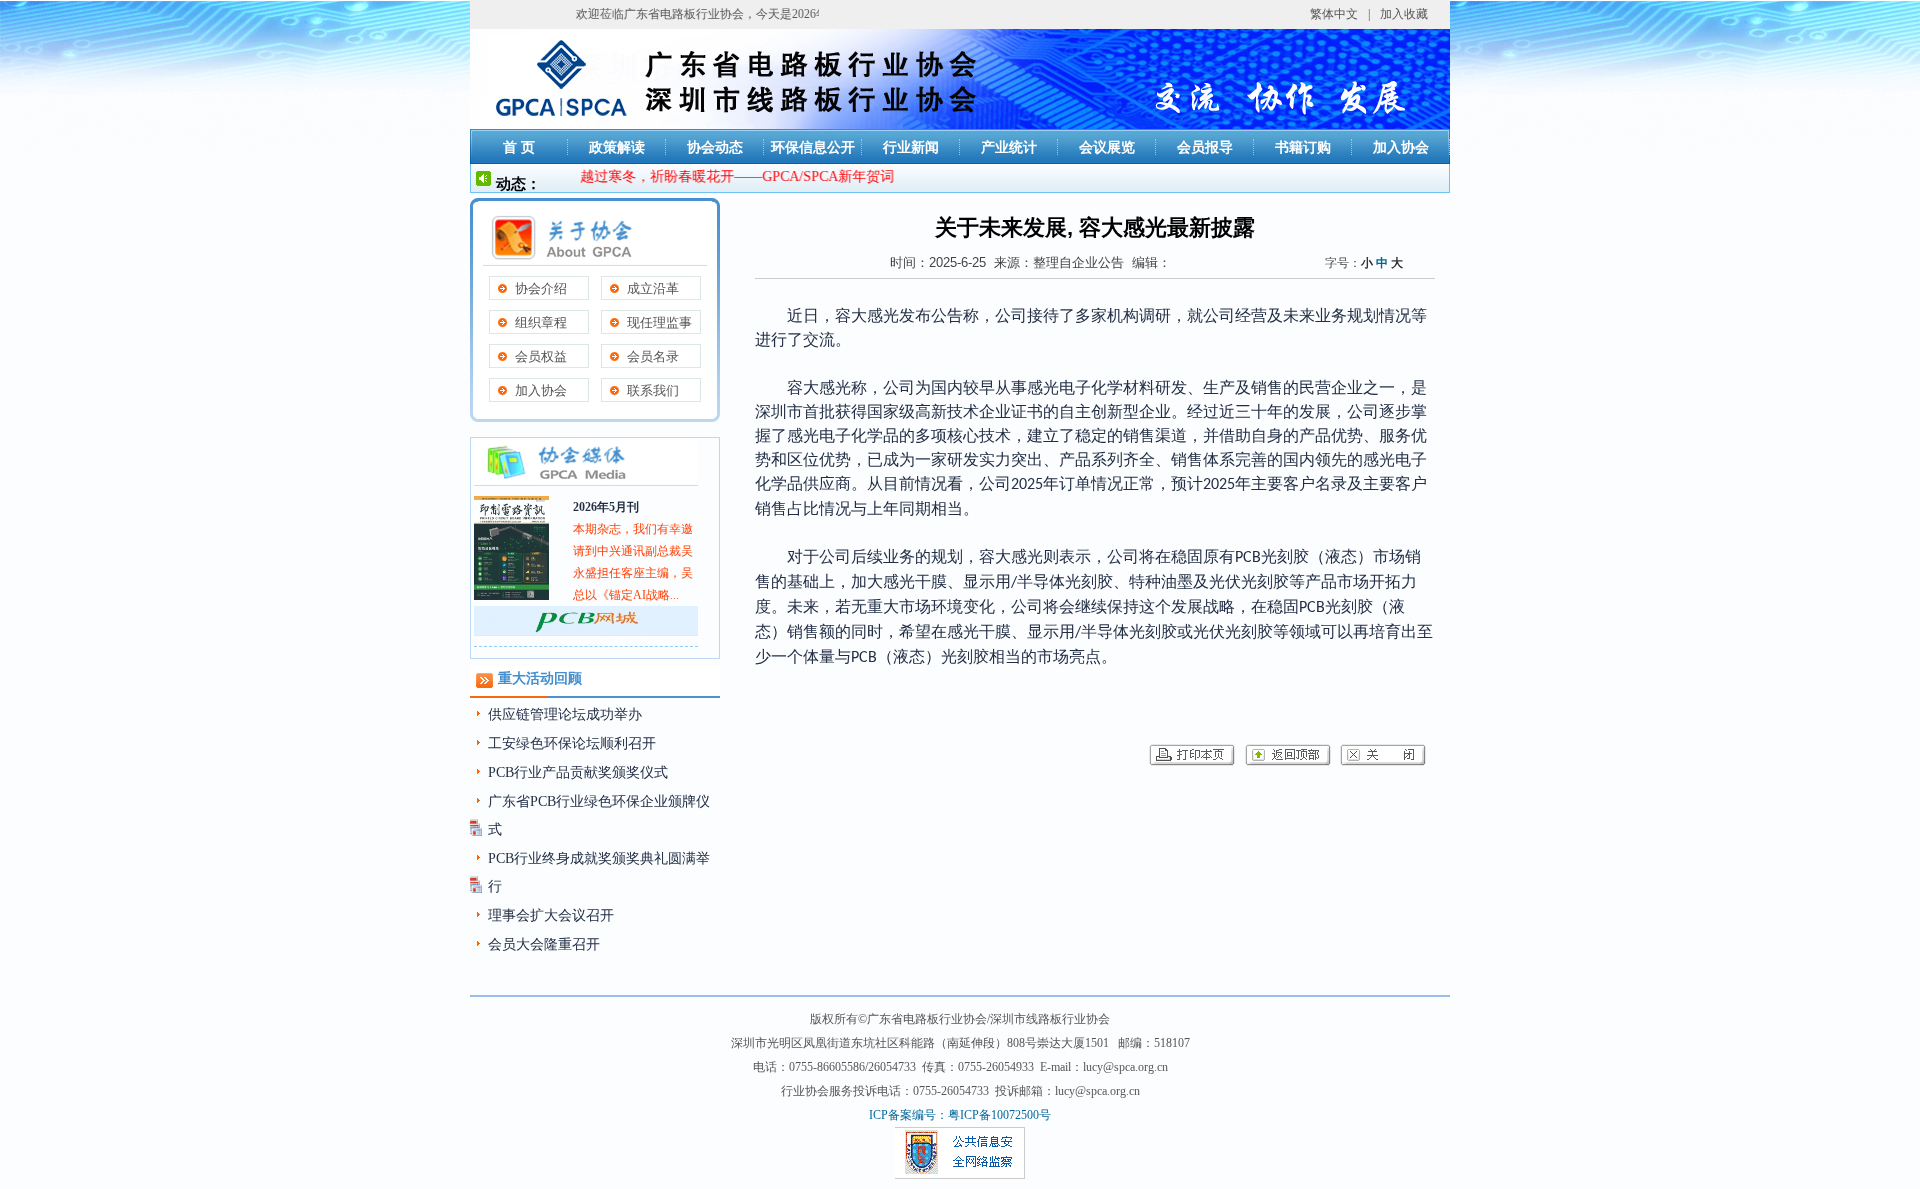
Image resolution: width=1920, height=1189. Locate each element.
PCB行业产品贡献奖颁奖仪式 (578, 772)
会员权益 (541, 356)
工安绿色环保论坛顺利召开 (572, 743)
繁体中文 (1334, 14)
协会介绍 (541, 288)
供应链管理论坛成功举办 (565, 714)
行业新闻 (911, 147)
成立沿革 (653, 288)
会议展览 (1107, 147)
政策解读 (617, 147)
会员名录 (653, 356)
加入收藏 (1404, 14)
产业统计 (1009, 147)
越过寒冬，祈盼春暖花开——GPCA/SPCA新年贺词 (720, 176)
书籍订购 (1303, 147)
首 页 (519, 147)
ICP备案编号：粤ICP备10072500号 (960, 1115)
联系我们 (653, 390)
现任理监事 (659, 322)
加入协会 (1401, 147)
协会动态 (715, 147)
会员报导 (1205, 147)
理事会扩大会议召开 (551, 915)
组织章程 (541, 322)
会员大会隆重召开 (544, 944)
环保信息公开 (813, 147)
